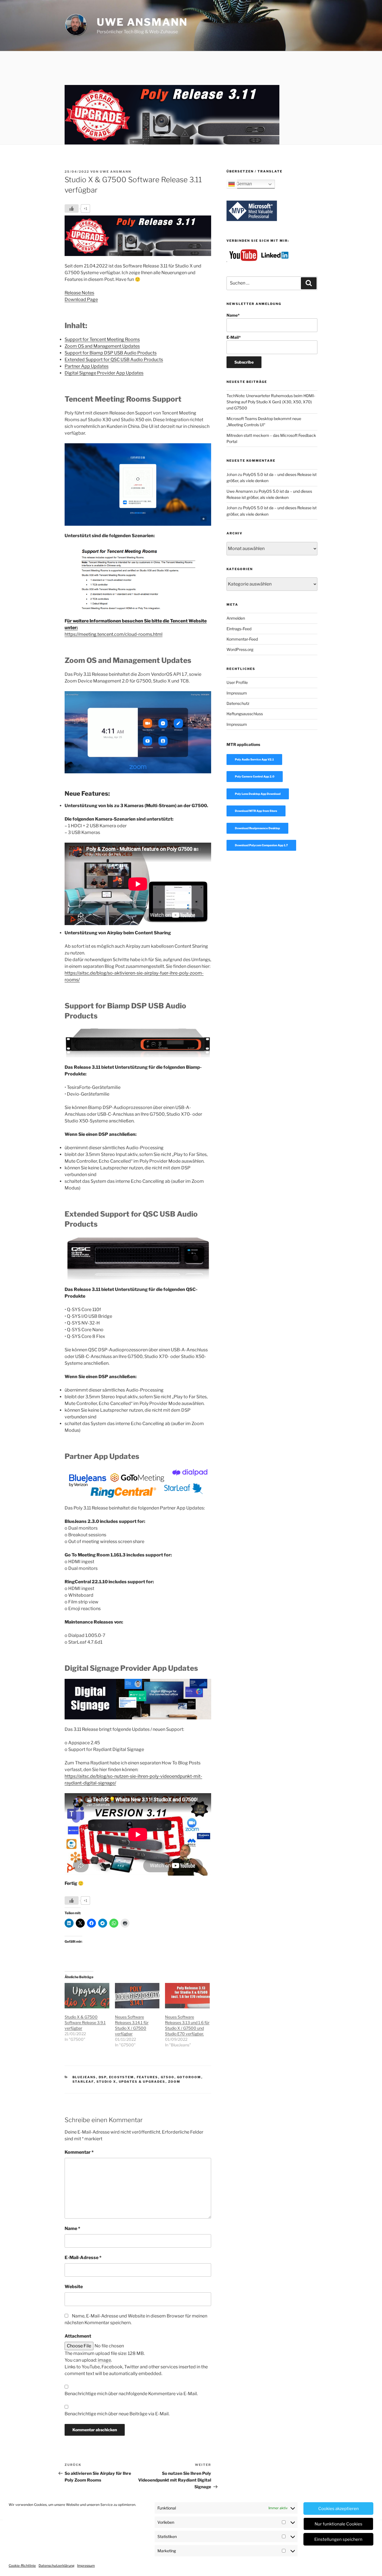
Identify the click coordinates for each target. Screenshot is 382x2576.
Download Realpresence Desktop (257, 828)
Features (148, 2077)
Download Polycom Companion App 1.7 (261, 845)
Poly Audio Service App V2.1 (254, 759)
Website (74, 2287)
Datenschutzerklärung (56, 2566)
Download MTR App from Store (256, 811)
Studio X (106, 2082)
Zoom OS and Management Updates (102, 346)
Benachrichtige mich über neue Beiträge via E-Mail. (117, 2414)
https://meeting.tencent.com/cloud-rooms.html (114, 634)
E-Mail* (234, 337)
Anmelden (236, 618)
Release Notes (79, 293)
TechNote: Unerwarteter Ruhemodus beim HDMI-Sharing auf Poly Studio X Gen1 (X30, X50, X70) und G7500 (271, 402)
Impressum (86, 2566)
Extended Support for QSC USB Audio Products (114, 360)
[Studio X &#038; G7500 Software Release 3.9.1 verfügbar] (87, 1996)
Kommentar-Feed (242, 639)
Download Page (81, 299)
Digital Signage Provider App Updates (104, 373)
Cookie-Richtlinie (22, 2566)
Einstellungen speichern (338, 2539)
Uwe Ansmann (142, 22)
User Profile (237, 682)
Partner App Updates (87, 366)
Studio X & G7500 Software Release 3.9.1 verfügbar (85, 2022)
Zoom (174, 2082)
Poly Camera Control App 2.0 (255, 776)
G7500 (168, 2077)
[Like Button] (72, 208)
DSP (103, 2077)
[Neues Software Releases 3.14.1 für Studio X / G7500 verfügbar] (137, 1996)
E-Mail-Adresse (83, 2258)
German (243, 184)
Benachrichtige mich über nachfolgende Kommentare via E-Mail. (131, 2394)
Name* (233, 315)
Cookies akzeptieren (339, 2509)
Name (72, 2228)
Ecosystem (122, 2077)
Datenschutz (238, 703)
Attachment (78, 2336)
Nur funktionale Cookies (339, 2524)
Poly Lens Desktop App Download (258, 794)
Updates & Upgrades (142, 2082)
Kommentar (79, 2152)
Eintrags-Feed (239, 629)
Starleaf (83, 2082)
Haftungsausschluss (245, 714)
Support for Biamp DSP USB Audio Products (111, 353)
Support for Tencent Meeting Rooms (102, 339)
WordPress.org (240, 649)
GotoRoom (189, 2077)
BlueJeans (84, 2077)
